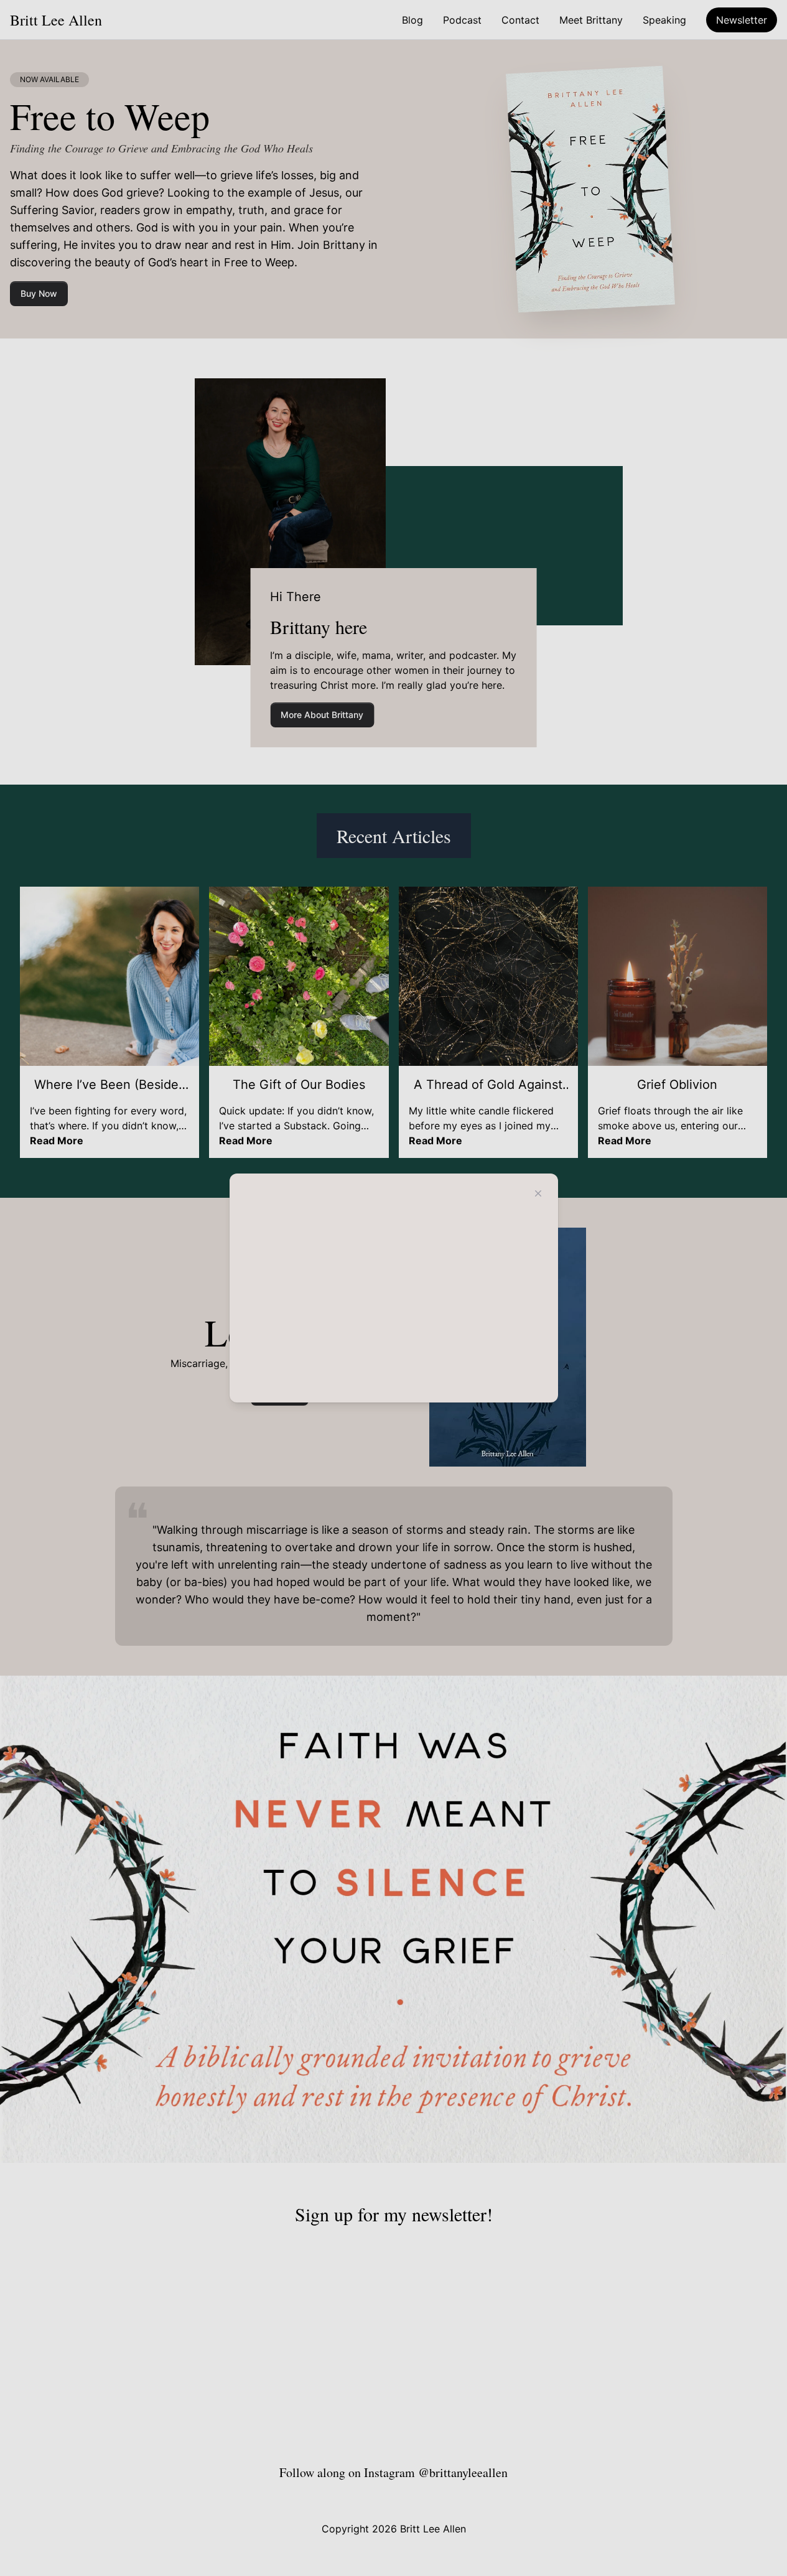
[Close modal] (538, 1193)
